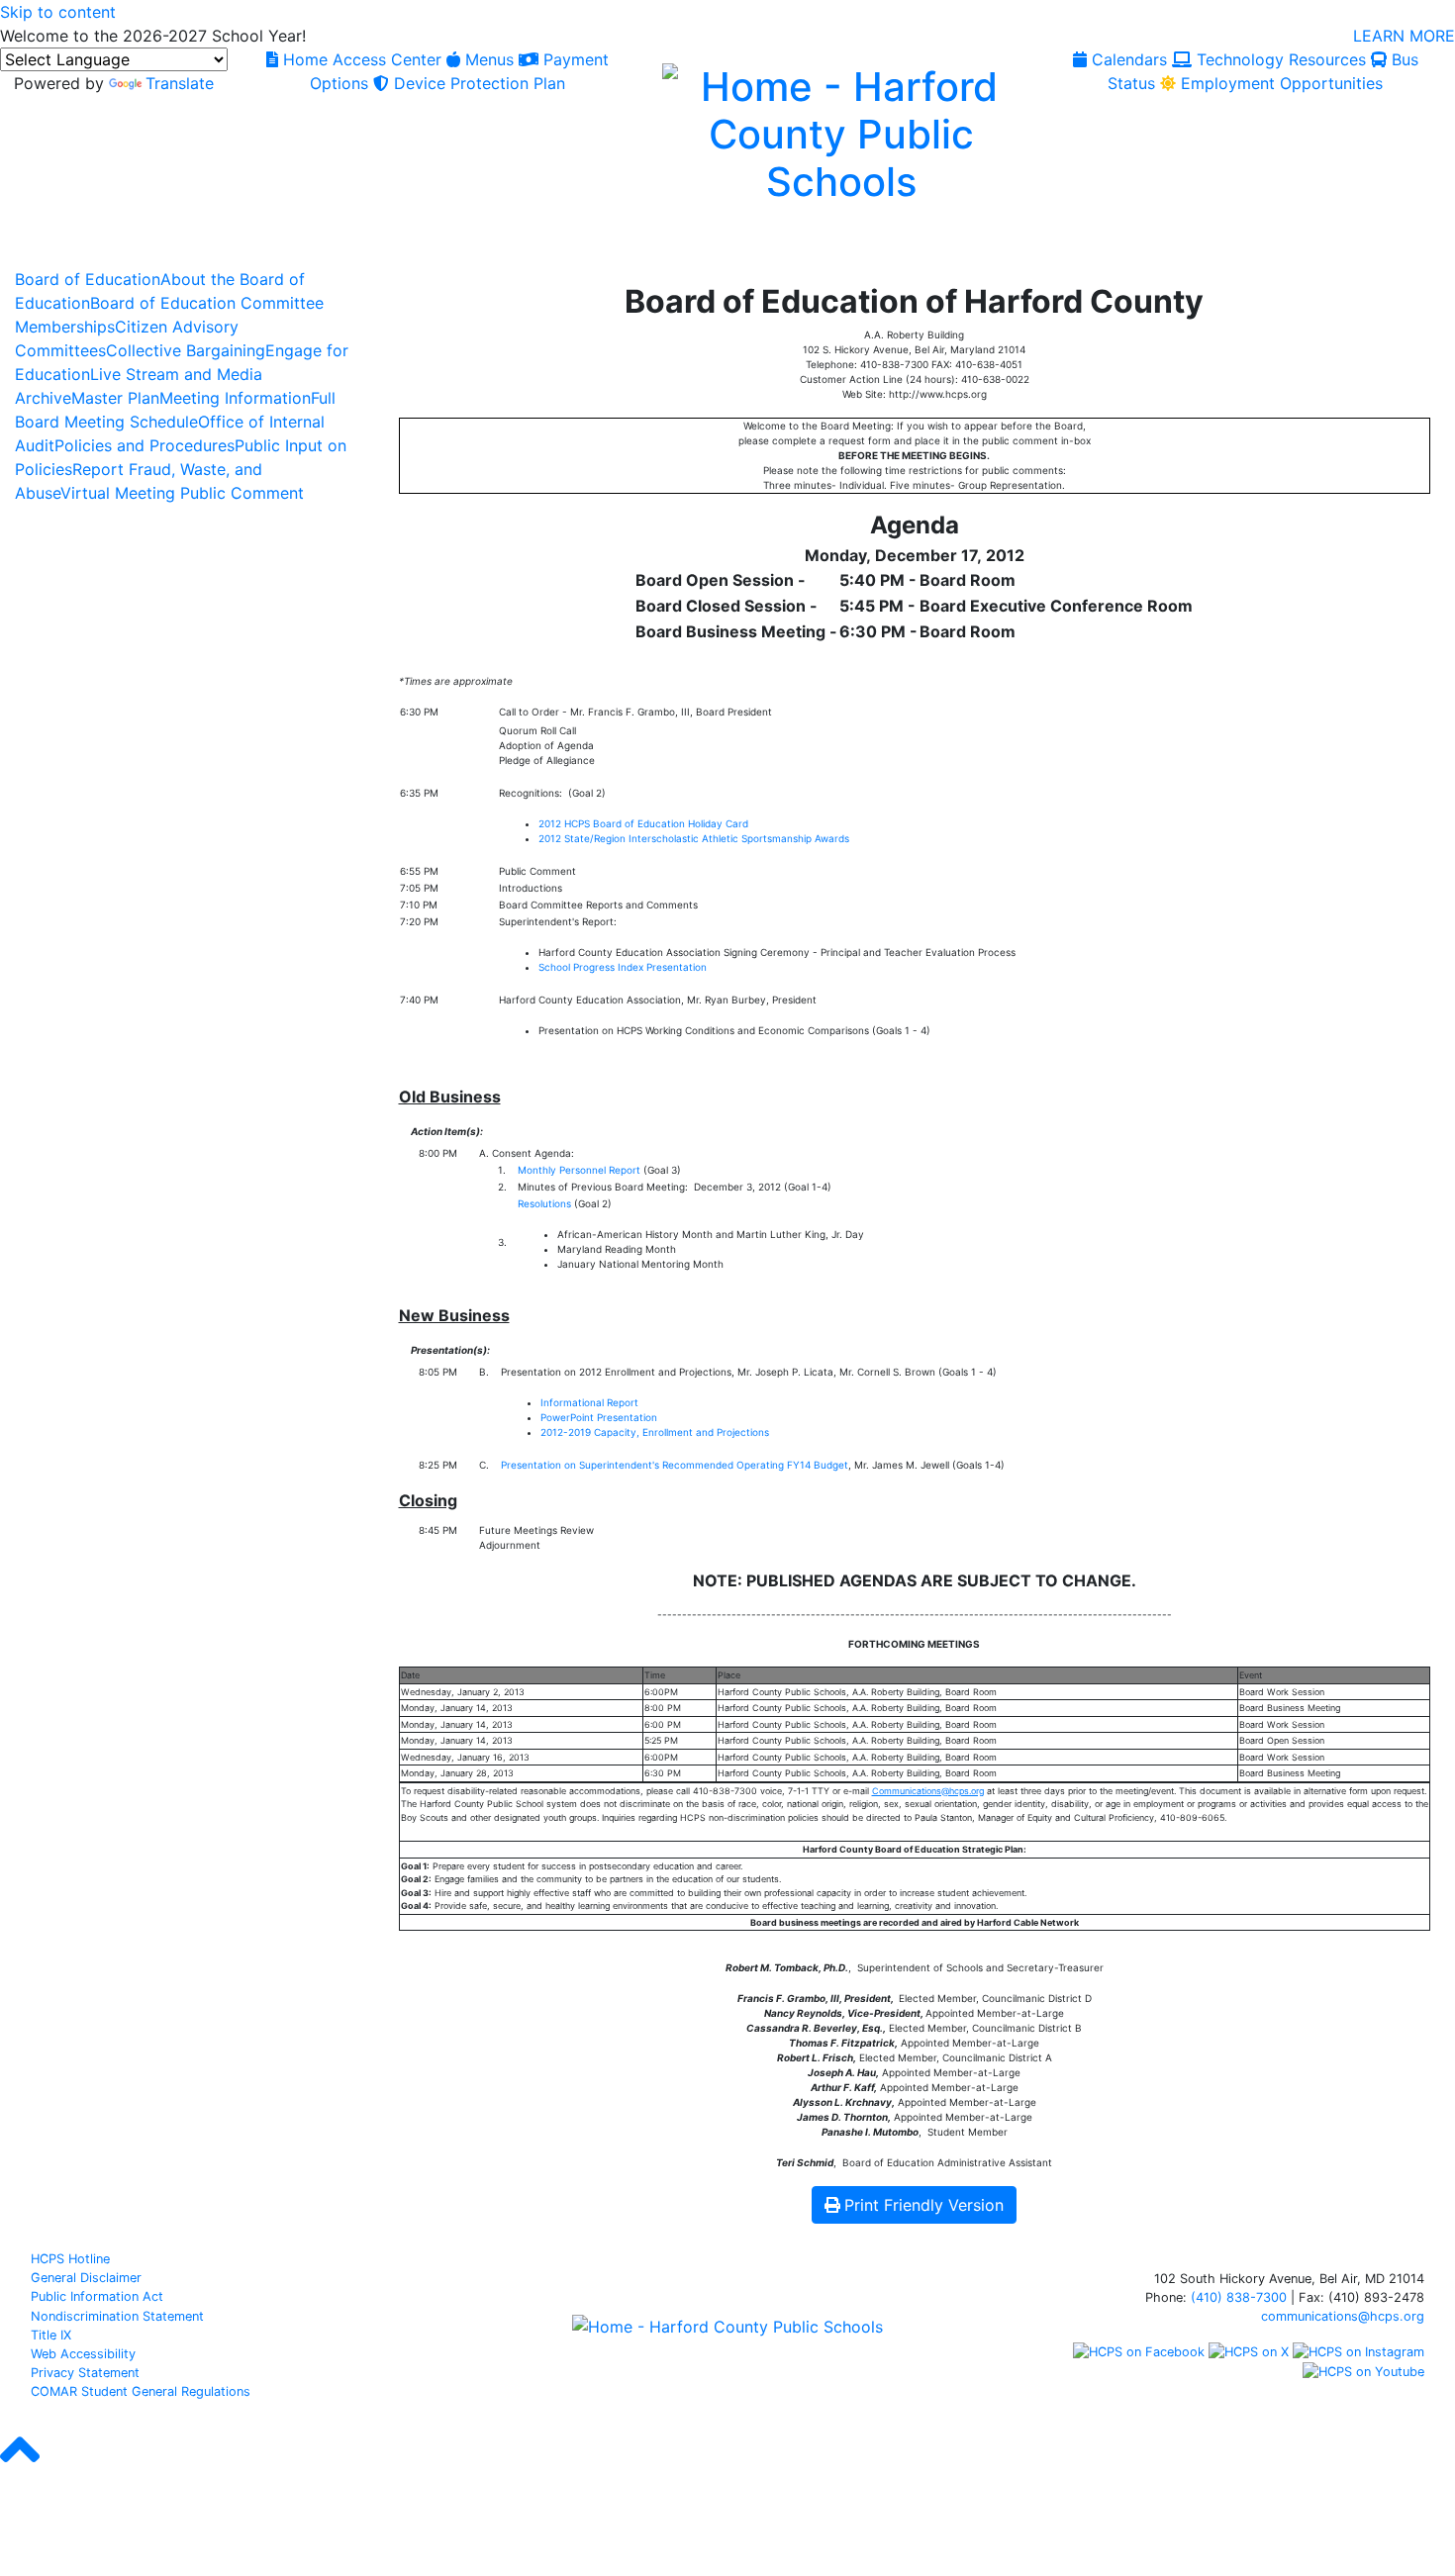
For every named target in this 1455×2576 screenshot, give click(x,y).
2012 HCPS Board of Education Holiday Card (643, 823)
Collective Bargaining (186, 350)
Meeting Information (235, 398)
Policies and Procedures (145, 445)
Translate (180, 83)
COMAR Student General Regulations (141, 2391)
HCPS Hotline (70, 2259)
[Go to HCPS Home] (841, 131)
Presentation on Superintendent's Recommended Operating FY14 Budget (675, 1465)
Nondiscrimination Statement (117, 2316)
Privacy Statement (85, 2373)
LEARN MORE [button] (1404, 36)
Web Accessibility (83, 2354)
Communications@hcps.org (928, 1791)
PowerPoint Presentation (599, 1417)
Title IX (51, 2335)
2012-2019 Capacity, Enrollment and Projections (655, 1432)
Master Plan (115, 398)
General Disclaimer (86, 2278)
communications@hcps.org (1343, 2316)
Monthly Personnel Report (579, 1170)
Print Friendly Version (924, 2205)
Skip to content (58, 12)
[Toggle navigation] (38, 244)
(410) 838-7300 (1239, 2297)
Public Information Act (97, 2296)
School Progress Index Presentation (623, 967)
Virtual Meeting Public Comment (182, 493)
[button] (20, 2467)
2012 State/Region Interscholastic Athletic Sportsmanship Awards (694, 838)
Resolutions (544, 1203)
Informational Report (589, 1402)
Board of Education (88, 279)
